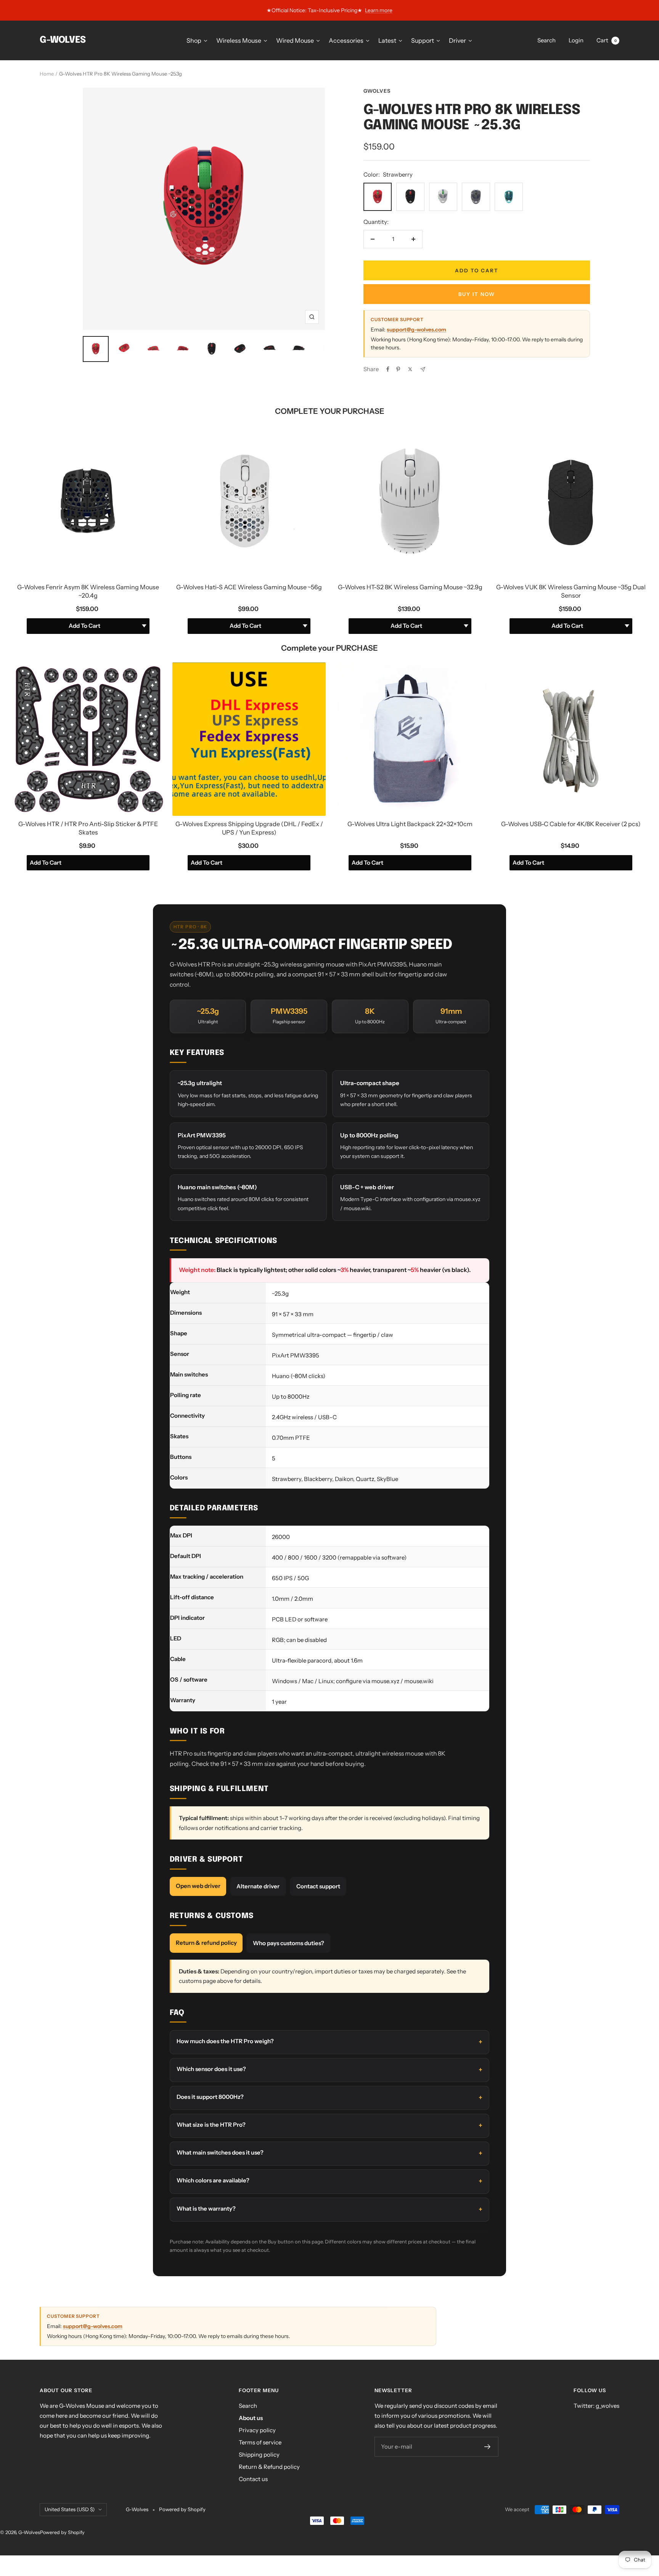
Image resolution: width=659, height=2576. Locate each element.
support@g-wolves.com (416, 330)
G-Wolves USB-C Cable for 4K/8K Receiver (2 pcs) (571, 824)
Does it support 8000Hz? (210, 2097)
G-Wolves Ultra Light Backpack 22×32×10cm (410, 824)
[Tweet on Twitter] (410, 369)
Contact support (318, 1886)
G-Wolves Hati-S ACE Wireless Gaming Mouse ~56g (249, 587)
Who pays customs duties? (289, 1943)
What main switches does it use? (220, 2152)
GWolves (377, 91)
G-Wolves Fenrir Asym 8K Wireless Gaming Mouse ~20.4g (88, 591)
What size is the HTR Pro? (211, 2125)
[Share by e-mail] (423, 369)
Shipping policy (259, 2455)
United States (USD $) (70, 2509)
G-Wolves (29, 2532)
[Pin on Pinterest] (398, 369)
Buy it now (477, 294)
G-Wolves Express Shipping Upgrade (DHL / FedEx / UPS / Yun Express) (249, 828)
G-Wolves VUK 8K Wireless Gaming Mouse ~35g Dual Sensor (571, 591)
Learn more (379, 10)
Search (546, 40)
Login (576, 40)
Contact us (253, 2479)
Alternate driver (258, 1886)
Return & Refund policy (269, 2467)
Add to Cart (46, 863)
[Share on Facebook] (388, 369)
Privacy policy (257, 2430)
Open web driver (198, 1886)
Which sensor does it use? (211, 2069)
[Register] (488, 2447)
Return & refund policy (206, 1943)
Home (47, 74)
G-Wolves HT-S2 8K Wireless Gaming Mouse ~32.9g (410, 587)
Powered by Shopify (182, 2509)
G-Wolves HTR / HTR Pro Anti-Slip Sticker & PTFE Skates (88, 828)
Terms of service (260, 2442)
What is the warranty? (206, 2209)
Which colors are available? (213, 2180)
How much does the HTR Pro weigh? (225, 2041)
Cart (607, 40)
